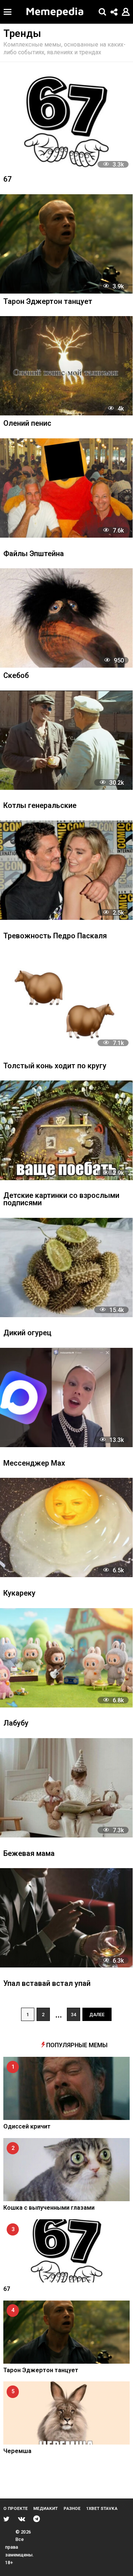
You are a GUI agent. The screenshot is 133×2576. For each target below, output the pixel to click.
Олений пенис (27, 424)
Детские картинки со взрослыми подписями (61, 1200)
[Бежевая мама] (66, 1788)
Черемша (17, 2451)
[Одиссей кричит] (66, 2088)
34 (74, 2015)
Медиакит (45, 2508)
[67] (66, 122)
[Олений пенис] (66, 366)
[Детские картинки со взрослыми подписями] (66, 1130)
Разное (72, 2508)
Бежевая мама (29, 1854)
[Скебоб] (66, 618)
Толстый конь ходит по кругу (55, 1066)
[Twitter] (6, 2519)
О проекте (16, 2508)
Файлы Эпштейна (34, 554)
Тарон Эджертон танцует (48, 302)
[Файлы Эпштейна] (66, 488)
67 (7, 180)
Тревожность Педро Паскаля (55, 936)
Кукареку (19, 1594)
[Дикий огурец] (66, 1268)
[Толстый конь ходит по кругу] (66, 1000)
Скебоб (16, 676)
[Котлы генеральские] (66, 740)
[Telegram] (37, 2519)
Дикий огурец (27, 1333)
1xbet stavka (102, 2508)
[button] (8, 12)
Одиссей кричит (27, 2126)
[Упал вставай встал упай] (66, 1918)
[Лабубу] (66, 1658)
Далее (97, 2015)
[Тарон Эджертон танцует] (66, 244)
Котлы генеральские (40, 806)
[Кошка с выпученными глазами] (66, 2170)
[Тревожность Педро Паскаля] (66, 870)
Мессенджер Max (34, 1464)
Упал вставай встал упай (47, 1984)
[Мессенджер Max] (66, 1397)
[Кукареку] (66, 1527)
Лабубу (16, 1724)
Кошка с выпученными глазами (49, 2208)
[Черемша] (66, 2413)
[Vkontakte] (22, 2519)
